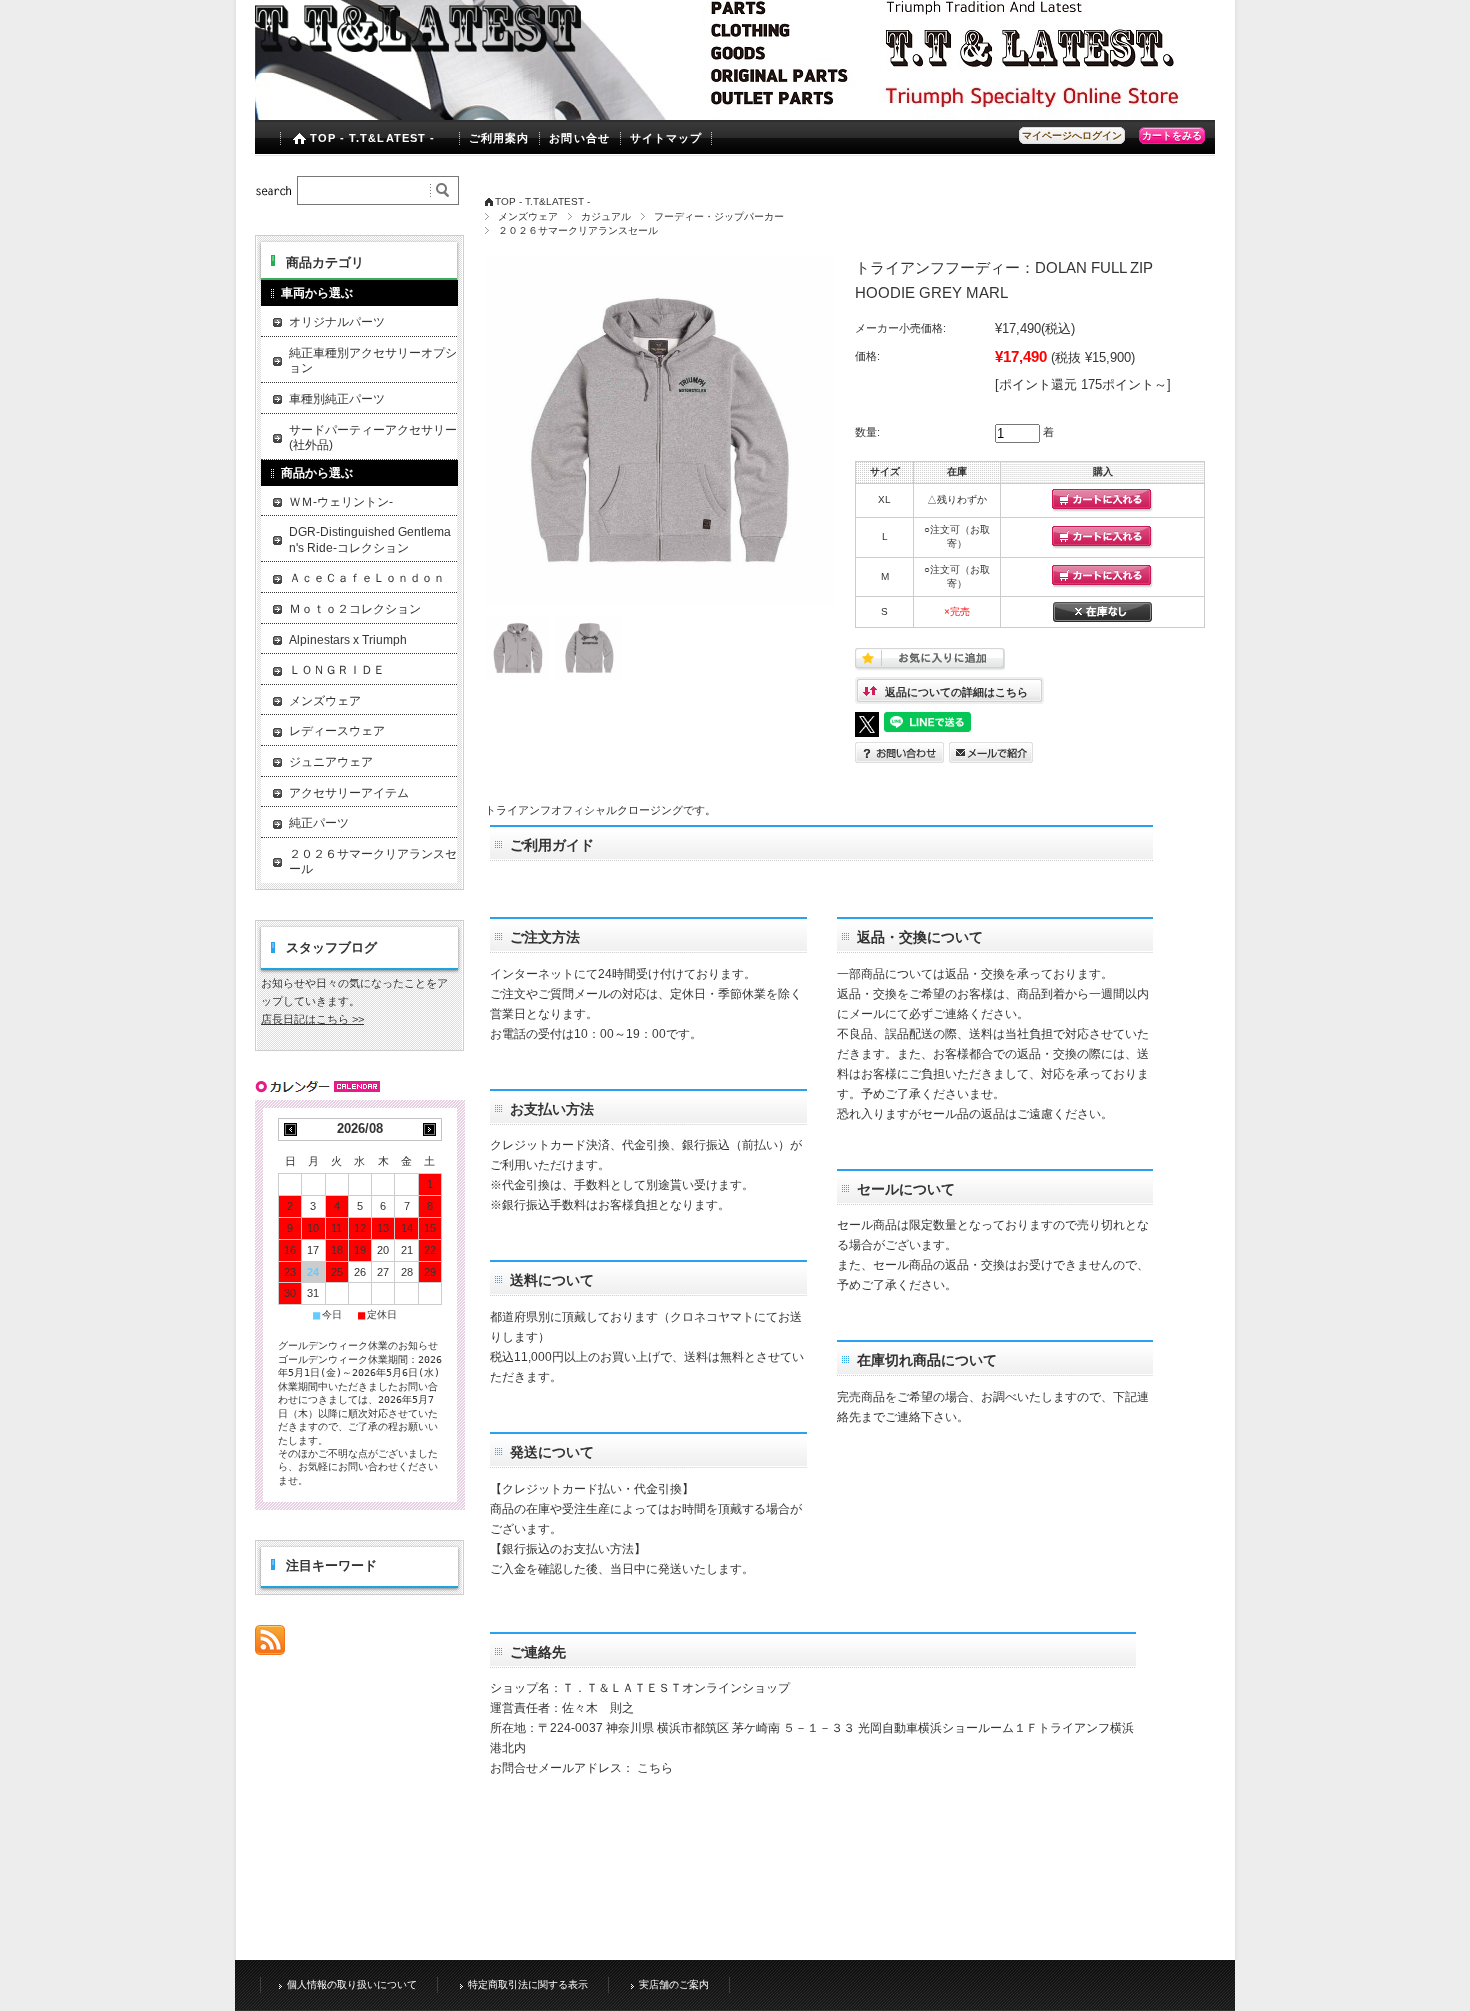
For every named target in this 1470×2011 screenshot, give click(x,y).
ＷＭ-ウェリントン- (341, 502)
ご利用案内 (499, 138)
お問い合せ (579, 138)
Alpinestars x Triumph (348, 640)
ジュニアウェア (331, 762)
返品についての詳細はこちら (956, 692)
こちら (655, 1768)
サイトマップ (666, 138)
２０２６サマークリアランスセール (578, 230)
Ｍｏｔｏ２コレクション (355, 609)
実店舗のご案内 (674, 1984)
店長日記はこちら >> (312, 1019)
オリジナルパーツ (337, 322)
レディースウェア (337, 731)
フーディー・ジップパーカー (719, 216)
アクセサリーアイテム (349, 793)
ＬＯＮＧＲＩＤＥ (337, 670)
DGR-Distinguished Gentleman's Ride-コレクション (370, 540)
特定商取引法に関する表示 (528, 1984)
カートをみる (1172, 135)
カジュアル (606, 216)
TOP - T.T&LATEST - (373, 138)
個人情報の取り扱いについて (352, 1984)
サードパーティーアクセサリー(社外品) (373, 438)
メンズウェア (528, 216)
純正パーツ (319, 823)
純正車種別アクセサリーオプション (373, 361)
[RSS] (270, 1644)
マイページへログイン (1072, 135)
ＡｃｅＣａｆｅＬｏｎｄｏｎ (367, 578)
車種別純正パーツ (337, 399)
